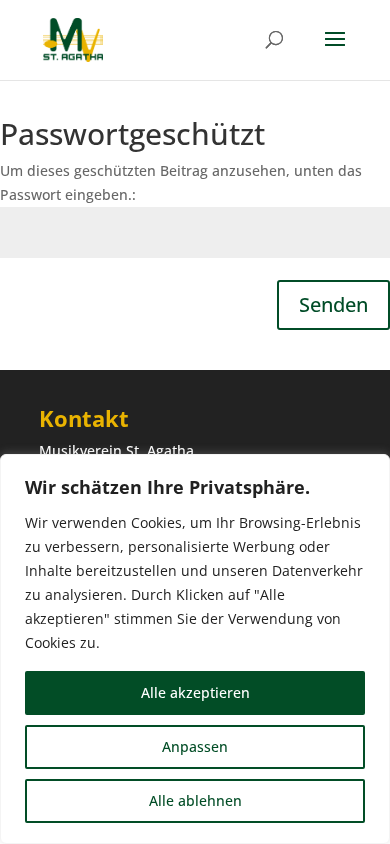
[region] (195, 649)
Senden (333, 304)
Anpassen (195, 746)
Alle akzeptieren (195, 692)
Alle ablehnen (195, 800)
